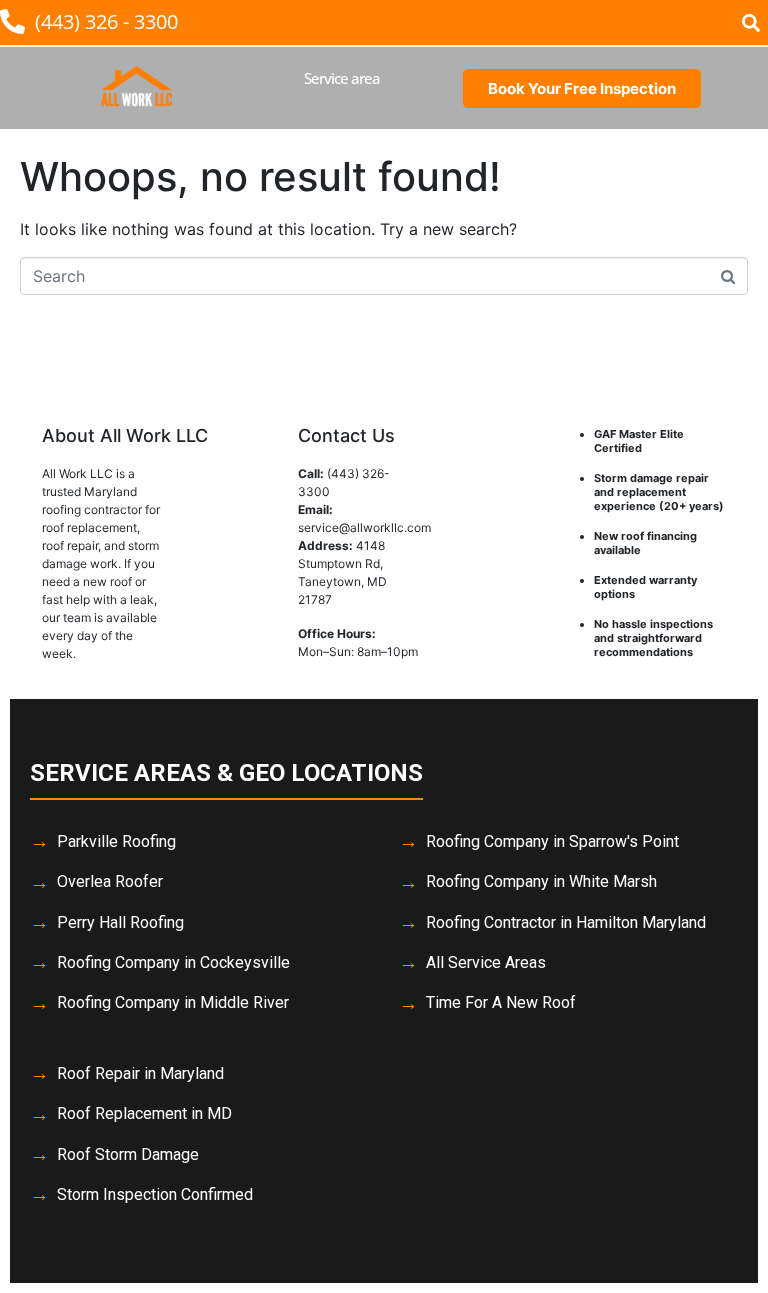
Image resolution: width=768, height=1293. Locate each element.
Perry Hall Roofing (120, 922)
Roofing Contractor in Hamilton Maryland (566, 922)
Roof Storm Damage (128, 1154)
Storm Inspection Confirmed (155, 1194)
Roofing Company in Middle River (173, 1002)
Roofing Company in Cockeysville (173, 962)
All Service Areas (486, 962)
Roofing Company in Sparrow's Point (552, 841)
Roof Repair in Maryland (140, 1073)
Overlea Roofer (110, 881)
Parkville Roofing (116, 841)
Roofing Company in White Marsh (541, 881)
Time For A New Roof (501, 1002)
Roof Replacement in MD (144, 1113)
